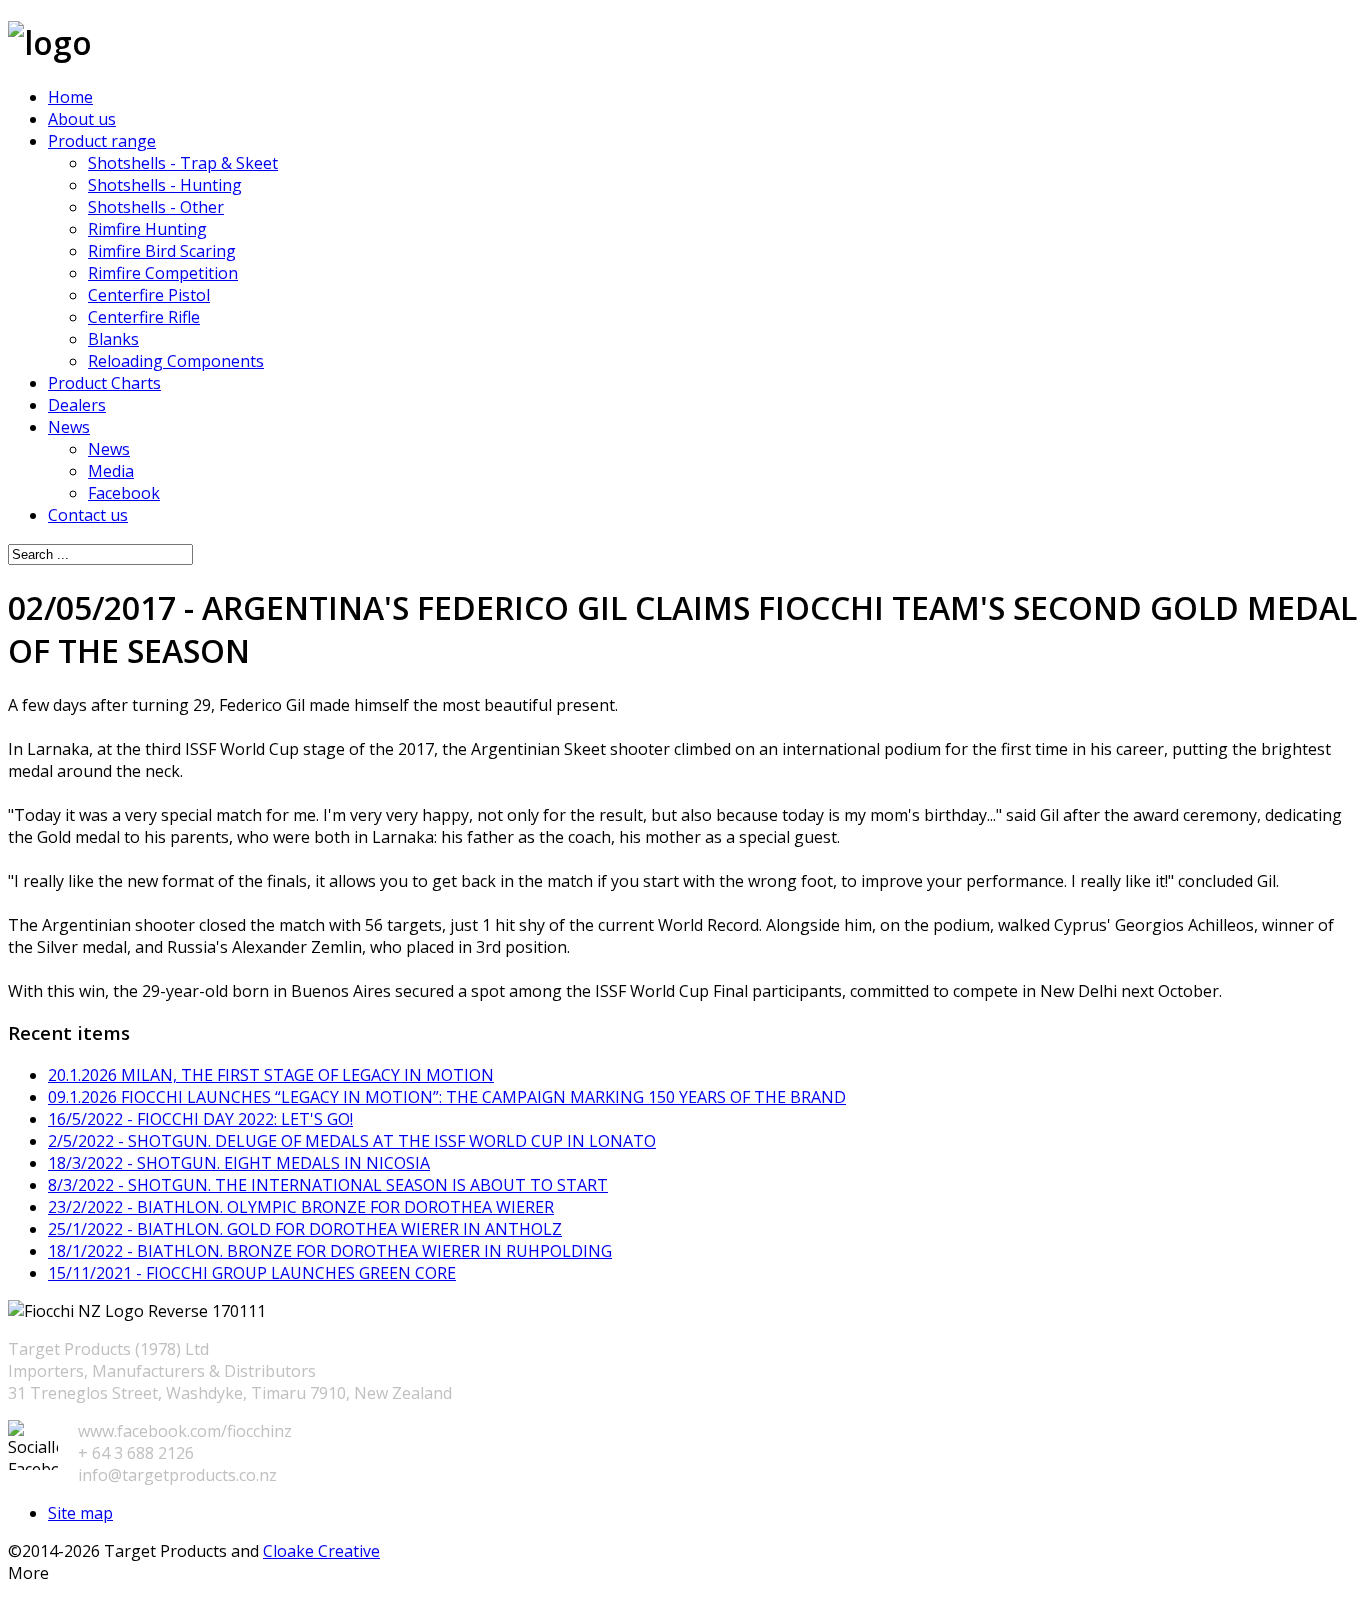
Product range (102, 141)
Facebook (124, 493)
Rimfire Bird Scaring (162, 251)
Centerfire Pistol (149, 295)
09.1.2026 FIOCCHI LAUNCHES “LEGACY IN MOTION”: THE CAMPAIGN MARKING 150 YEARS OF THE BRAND (447, 1097)
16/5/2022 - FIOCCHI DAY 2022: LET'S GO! (200, 1119)
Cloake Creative (321, 1551)
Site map (80, 1513)
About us (82, 119)
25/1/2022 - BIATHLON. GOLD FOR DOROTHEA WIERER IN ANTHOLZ (305, 1229)
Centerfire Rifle (144, 317)
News (69, 427)
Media (111, 471)
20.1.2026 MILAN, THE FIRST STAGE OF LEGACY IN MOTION (271, 1075)
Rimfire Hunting (147, 229)
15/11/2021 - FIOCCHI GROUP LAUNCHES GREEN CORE (252, 1273)
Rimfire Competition (163, 273)
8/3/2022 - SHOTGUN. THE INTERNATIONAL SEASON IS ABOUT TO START (328, 1185)
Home (70, 97)
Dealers (77, 405)
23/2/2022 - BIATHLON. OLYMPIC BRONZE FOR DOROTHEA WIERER (301, 1207)
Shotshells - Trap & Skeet (183, 163)
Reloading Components (176, 361)
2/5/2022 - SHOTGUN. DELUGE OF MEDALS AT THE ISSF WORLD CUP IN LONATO (352, 1141)
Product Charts (104, 383)
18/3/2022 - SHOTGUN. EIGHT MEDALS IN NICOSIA (239, 1163)
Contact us (88, 515)
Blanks (113, 339)
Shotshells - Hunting (165, 185)
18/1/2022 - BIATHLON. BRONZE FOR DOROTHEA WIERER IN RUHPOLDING (330, 1251)
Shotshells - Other (156, 207)
